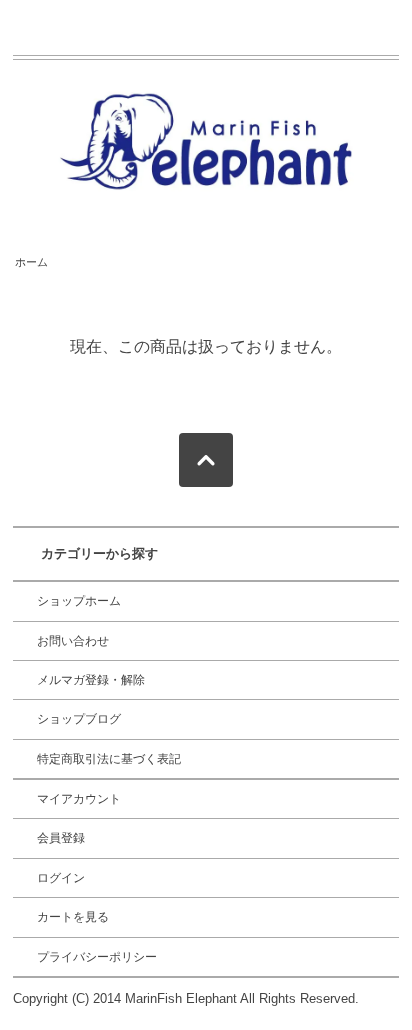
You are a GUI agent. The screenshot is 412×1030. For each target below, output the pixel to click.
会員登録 (61, 838)
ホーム (31, 262)
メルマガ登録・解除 (91, 680)
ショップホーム (79, 601)
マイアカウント (79, 799)
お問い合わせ (73, 641)
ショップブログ (79, 719)
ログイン (61, 878)
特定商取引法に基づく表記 (109, 759)
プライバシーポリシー (97, 957)
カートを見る (73, 917)
